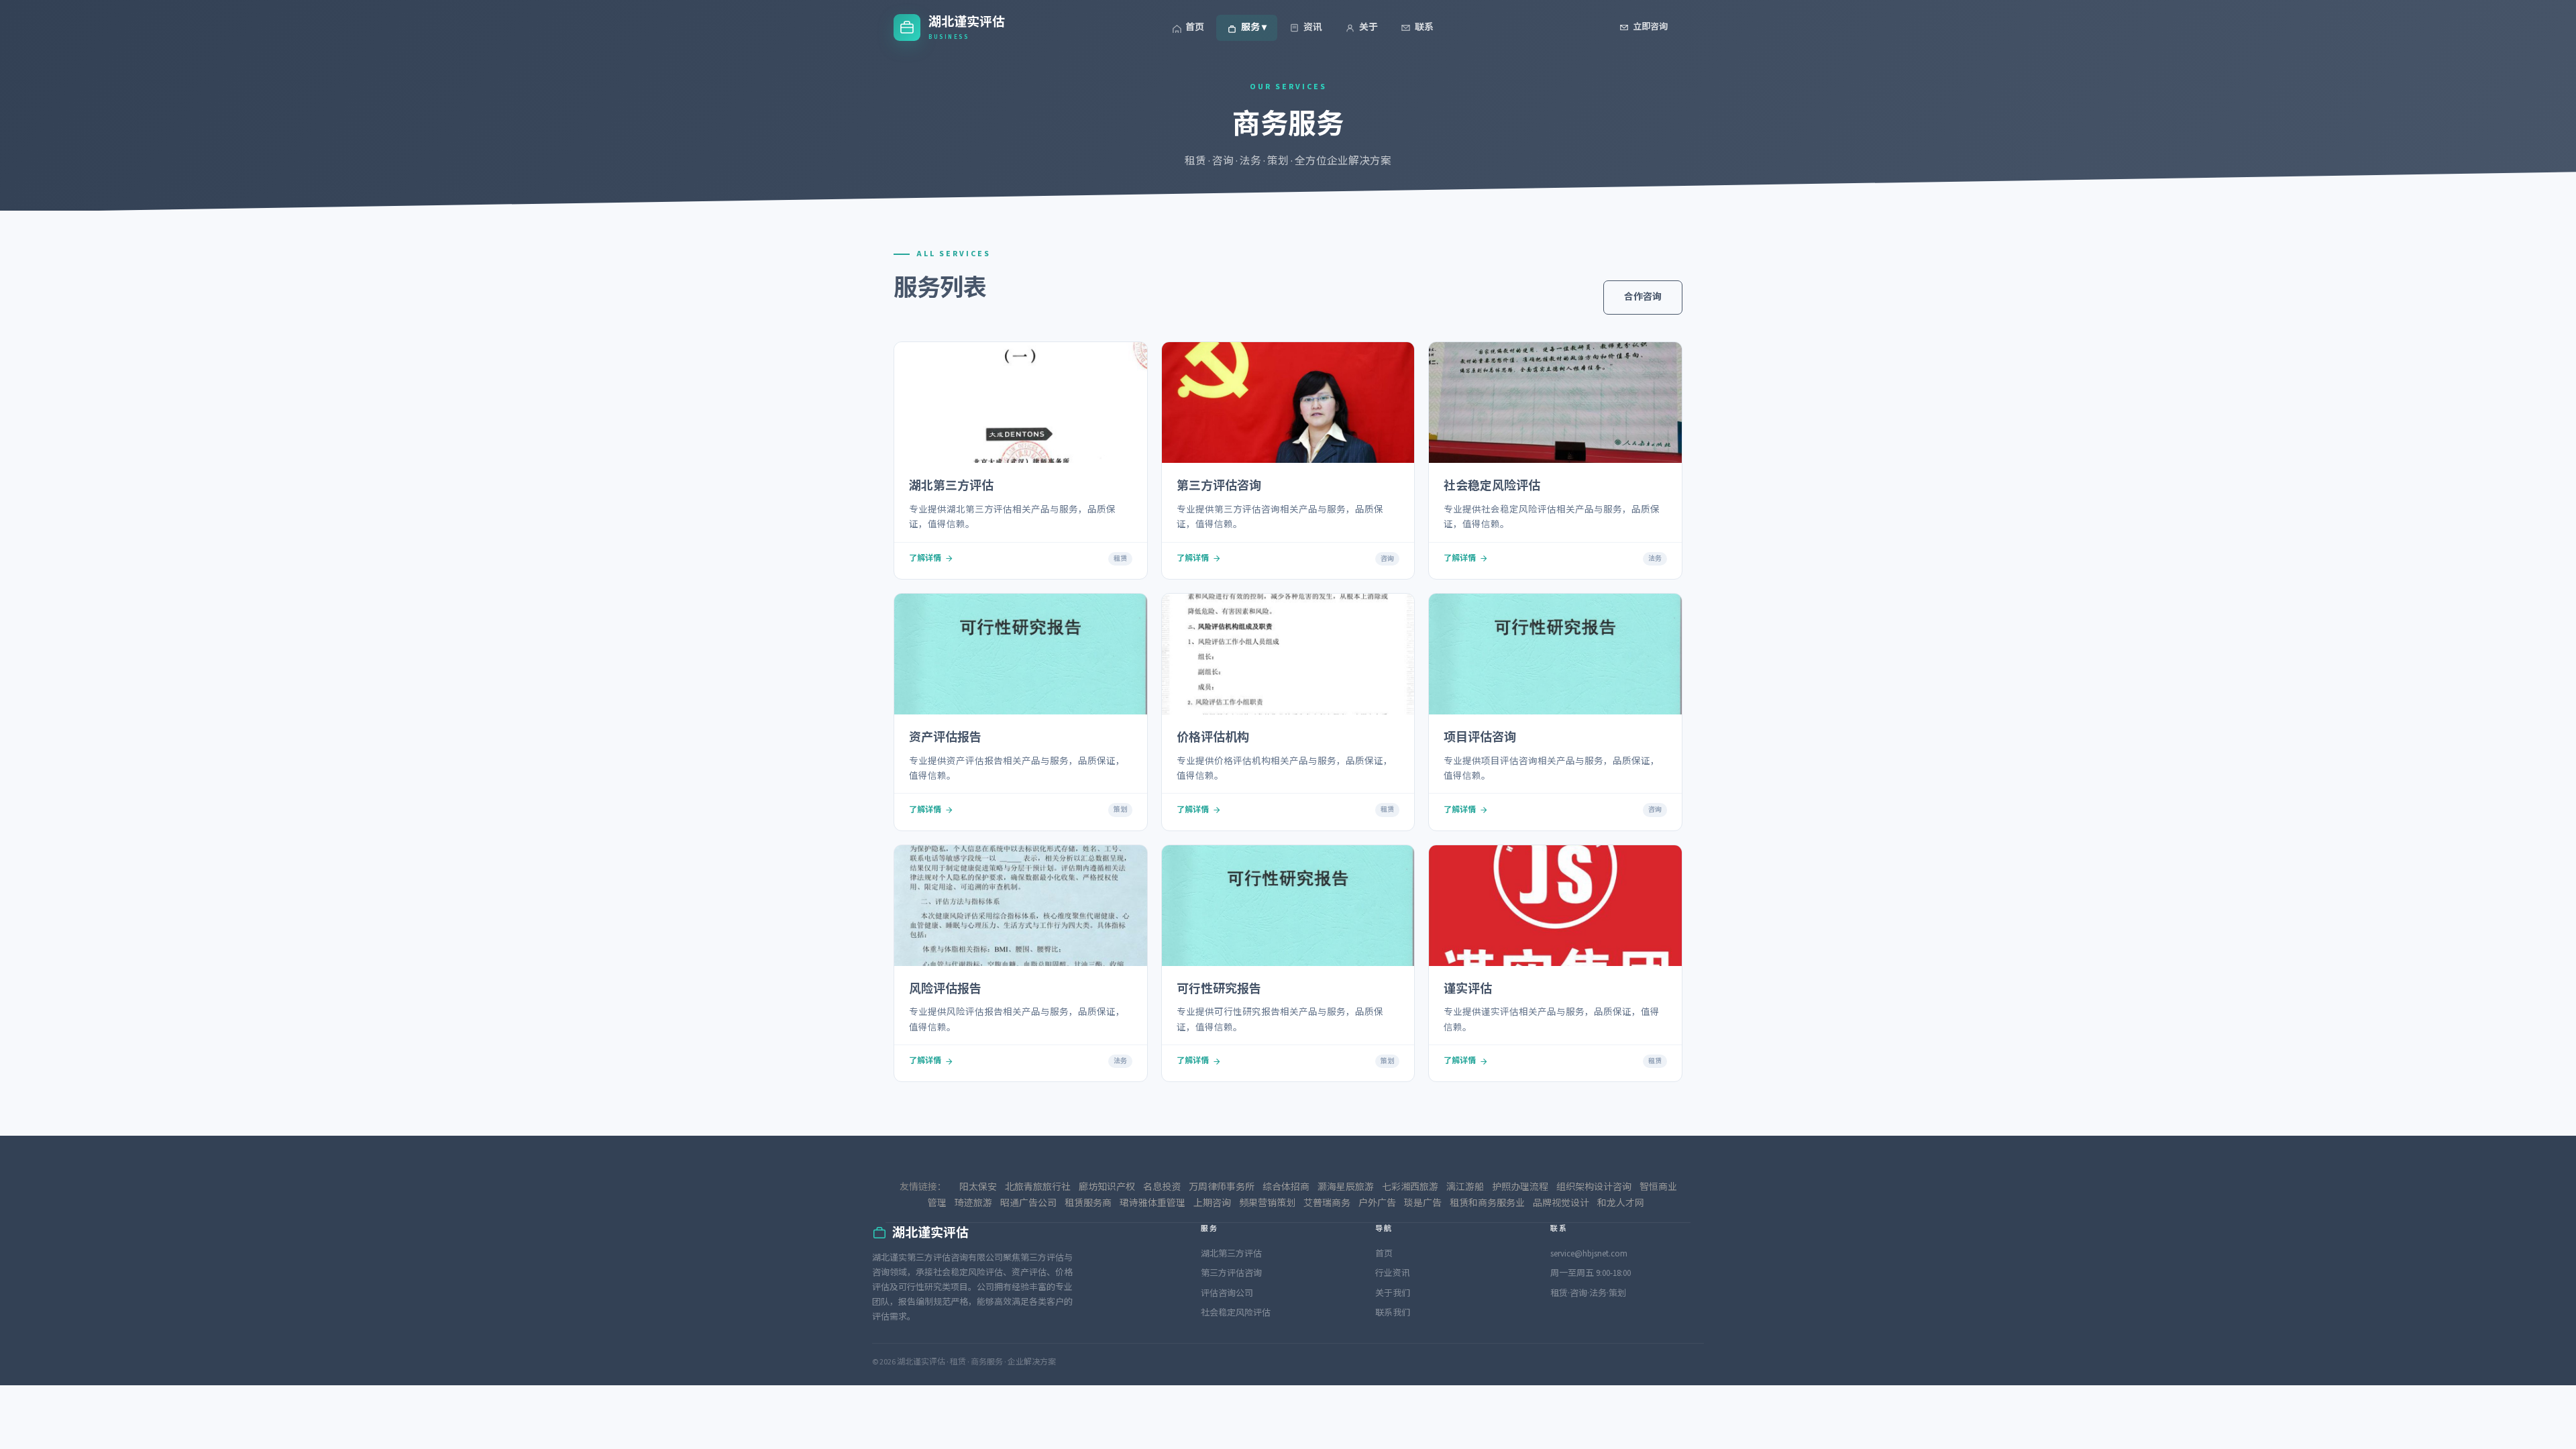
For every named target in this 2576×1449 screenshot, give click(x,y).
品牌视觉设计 (1561, 1203)
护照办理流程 (1520, 1187)
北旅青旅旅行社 (1038, 1187)
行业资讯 (1393, 1273)
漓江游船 (1465, 1187)
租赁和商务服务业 (1487, 1203)
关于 (1368, 28)
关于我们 (1393, 1293)
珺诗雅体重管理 (1152, 1203)
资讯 (1313, 28)
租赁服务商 (1088, 1203)
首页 (1195, 28)
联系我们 (1393, 1313)
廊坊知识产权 (1107, 1187)
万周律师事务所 (1222, 1187)
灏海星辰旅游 (1346, 1187)
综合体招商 (1286, 1187)
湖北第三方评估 (1231, 1254)
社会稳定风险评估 (1236, 1313)
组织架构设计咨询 (1594, 1187)
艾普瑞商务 (1327, 1203)
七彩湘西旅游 (1410, 1187)
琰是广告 (1423, 1203)
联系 (1424, 28)
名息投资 (1162, 1187)
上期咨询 (1212, 1203)
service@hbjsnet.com (1589, 1254)
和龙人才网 (1621, 1203)
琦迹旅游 (973, 1203)
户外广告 (1377, 1203)
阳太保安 (978, 1187)
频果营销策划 (1267, 1203)
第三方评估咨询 (1231, 1273)
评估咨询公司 (1227, 1293)
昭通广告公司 (1028, 1203)
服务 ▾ (1254, 28)
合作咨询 (1643, 297)
